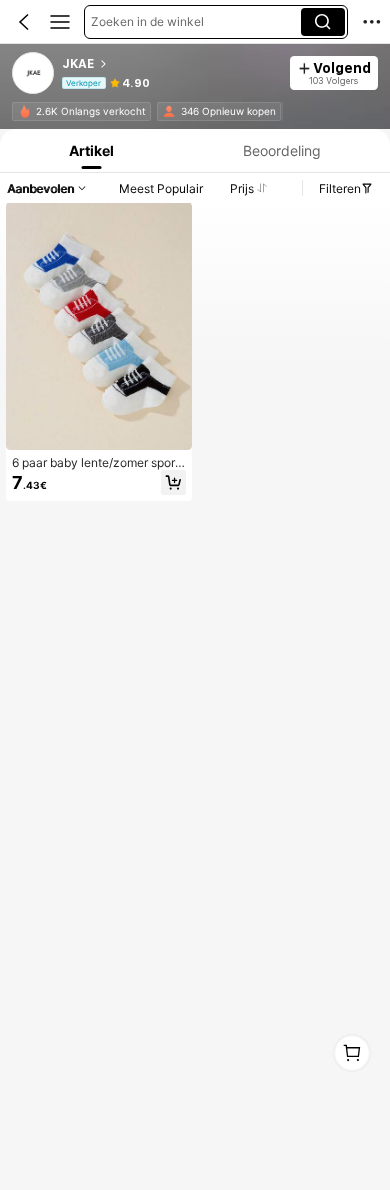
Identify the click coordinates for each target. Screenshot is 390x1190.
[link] (34, 74)
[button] (24, 22)
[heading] (170, 64)
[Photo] (25, 111)
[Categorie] (60, 22)
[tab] (89, 150)
